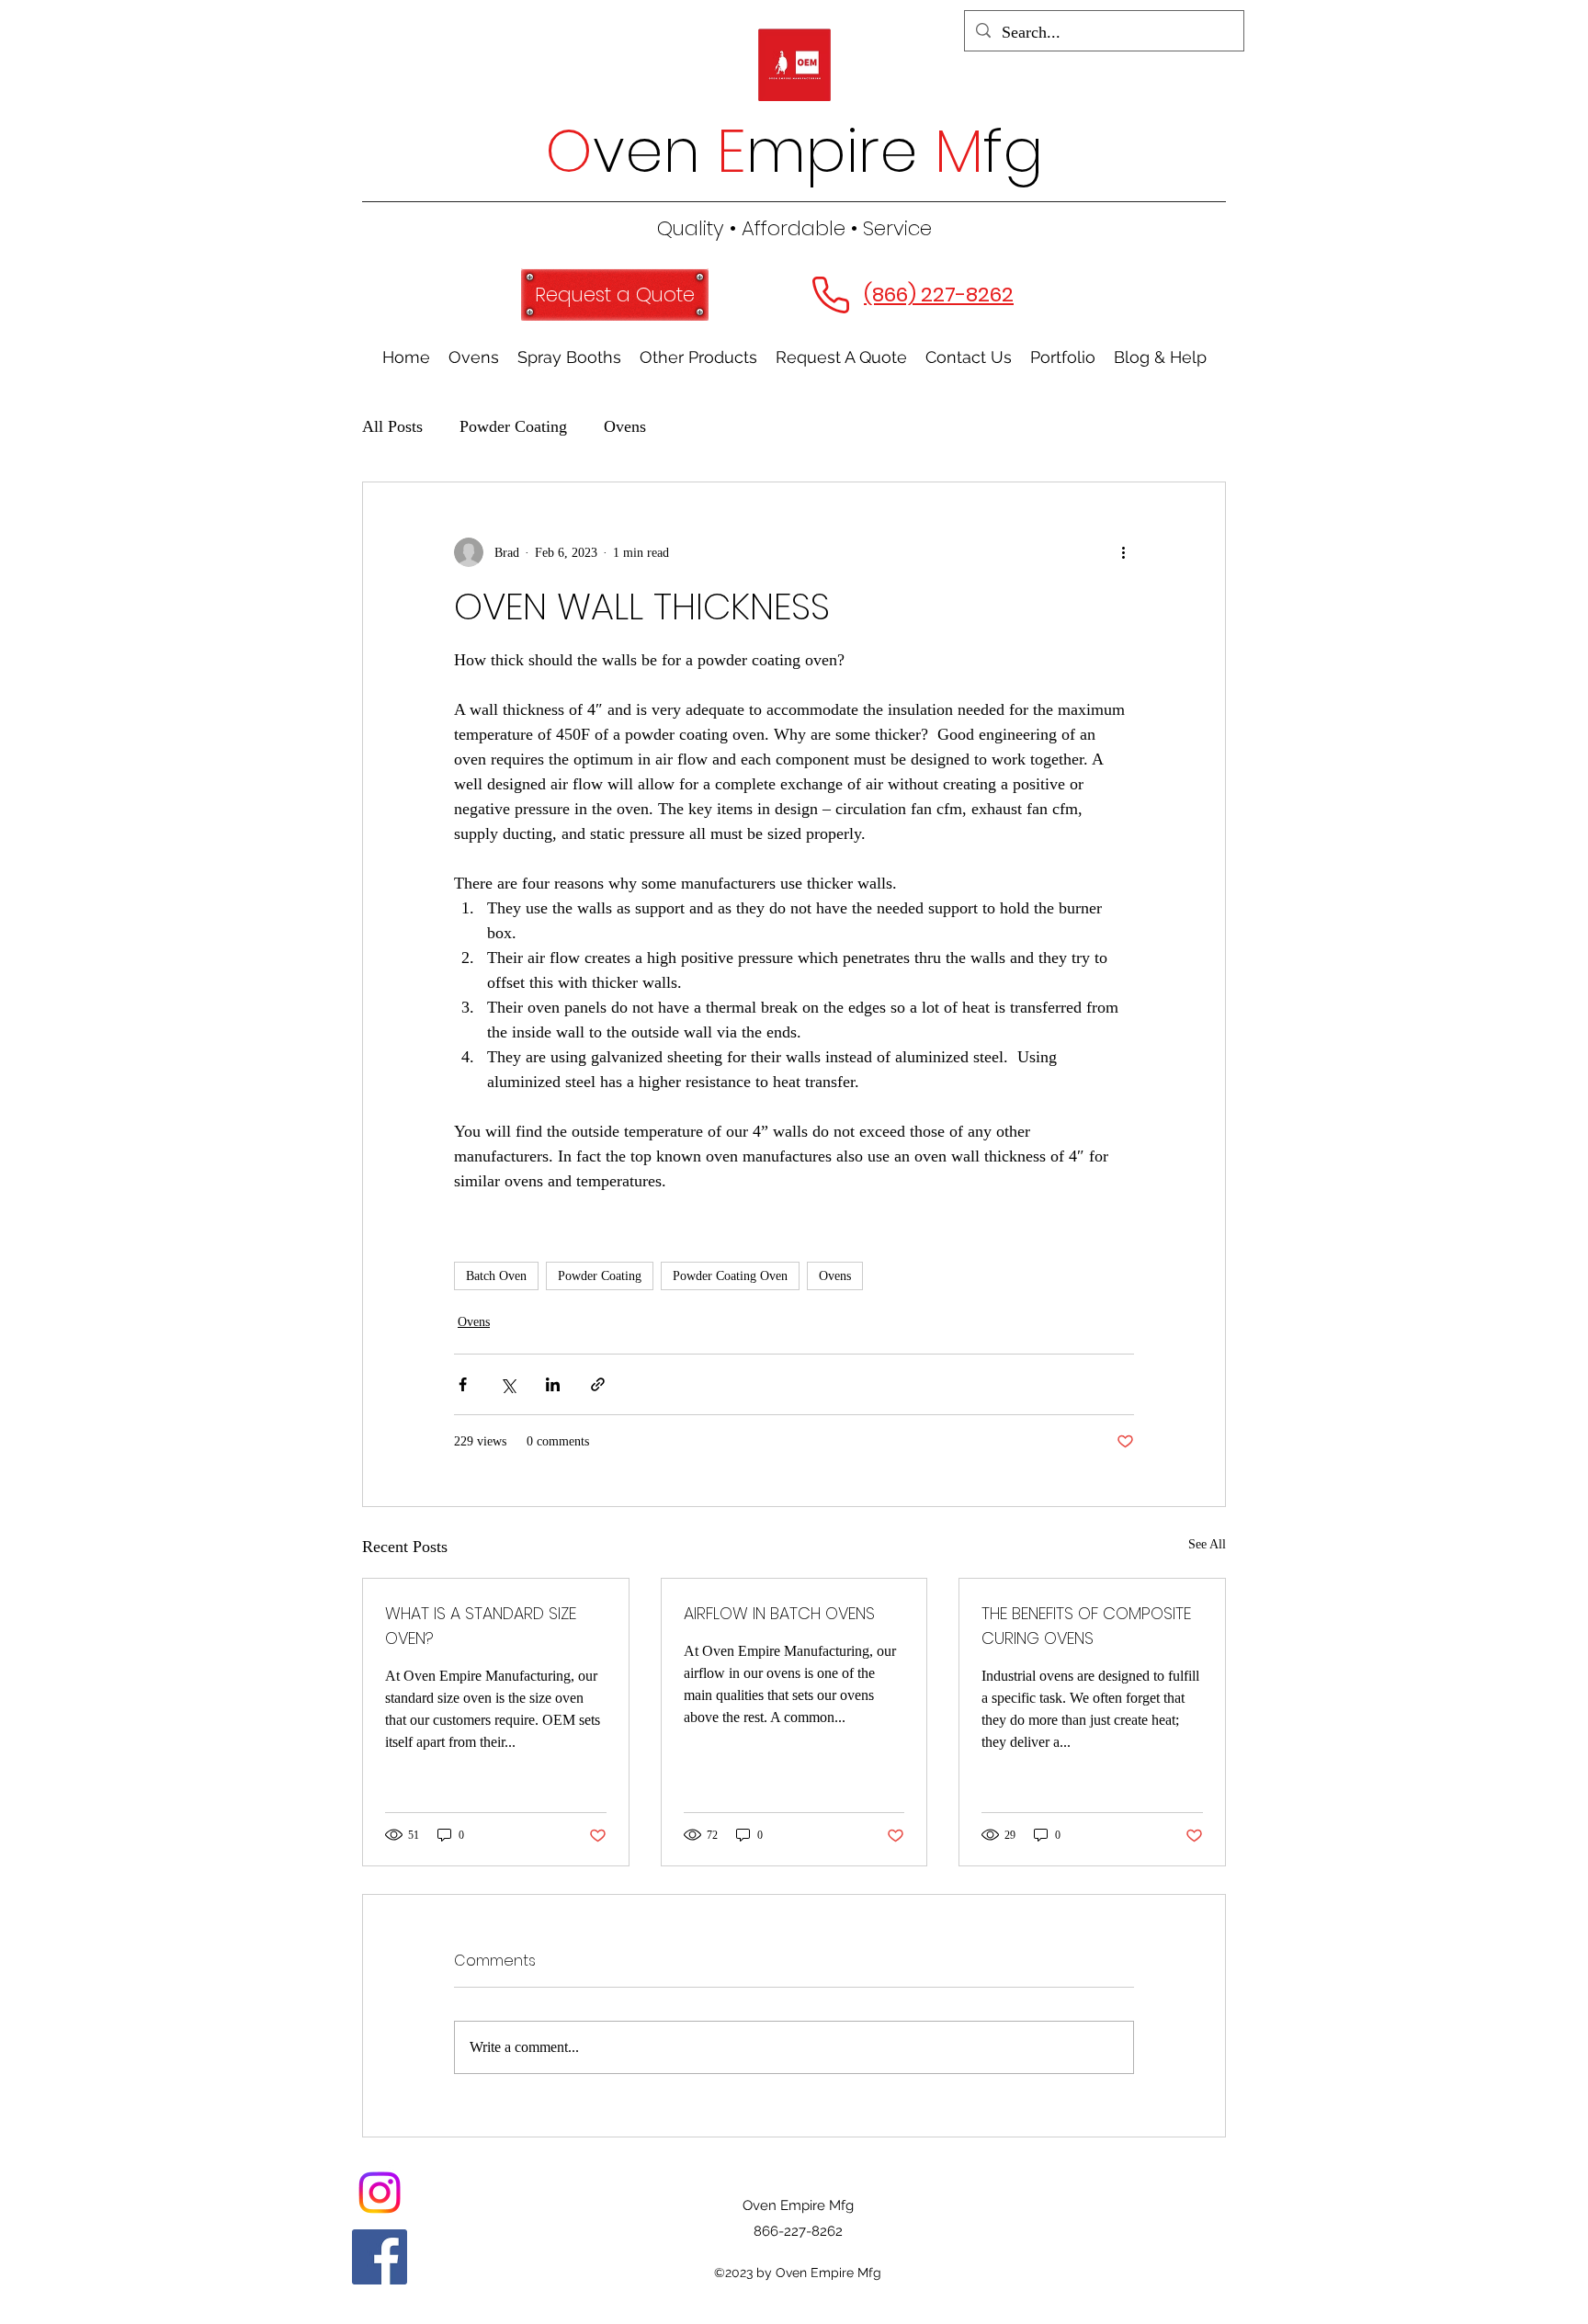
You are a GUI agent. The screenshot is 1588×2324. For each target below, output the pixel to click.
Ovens (625, 426)
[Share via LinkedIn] (553, 1384)
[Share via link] (598, 1384)
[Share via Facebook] (463, 1384)
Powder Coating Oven (730, 1276)
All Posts (392, 426)
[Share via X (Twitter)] (508, 1384)
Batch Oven (496, 1276)
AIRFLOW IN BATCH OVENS (779, 1613)
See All (1207, 1544)
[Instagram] (380, 2193)
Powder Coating (513, 426)
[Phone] (830, 295)
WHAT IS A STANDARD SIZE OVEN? (481, 1626)
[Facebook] (380, 2257)
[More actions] (1123, 552)
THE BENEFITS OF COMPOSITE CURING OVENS (1086, 1626)
